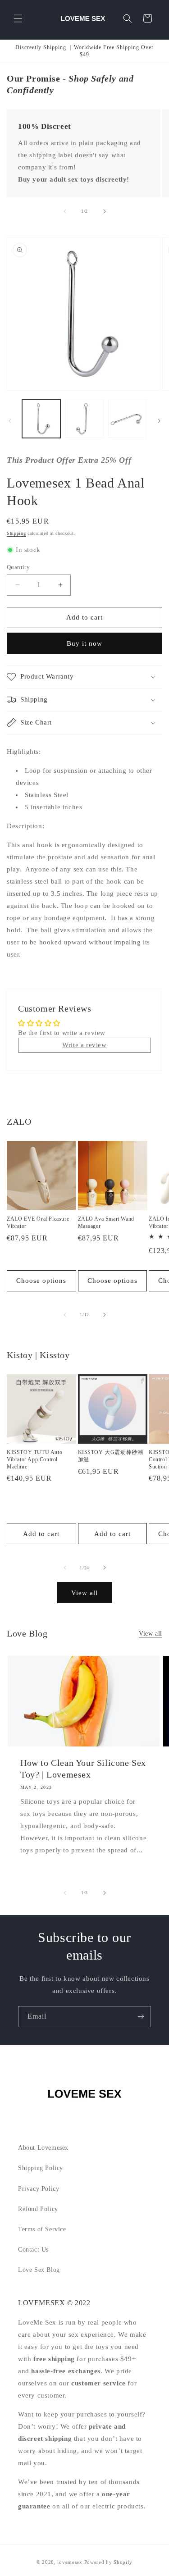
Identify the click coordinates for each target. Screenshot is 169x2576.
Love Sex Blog (39, 2270)
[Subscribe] (141, 2017)
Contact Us (33, 2250)
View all (84, 1593)
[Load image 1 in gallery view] (41, 419)
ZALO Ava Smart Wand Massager (106, 1222)
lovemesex (70, 2562)
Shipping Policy (41, 2168)
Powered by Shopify (109, 2562)
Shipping (16, 533)
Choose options (41, 1281)
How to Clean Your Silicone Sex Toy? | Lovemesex (83, 1769)
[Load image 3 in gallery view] (127, 419)
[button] (18, 18)
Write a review (84, 1045)
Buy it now (84, 643)
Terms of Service (42, 2229)
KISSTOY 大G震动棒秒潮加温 (111, 1456)
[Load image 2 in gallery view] (84, 419)
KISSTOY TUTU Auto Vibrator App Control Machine (34, 1459)
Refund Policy (38, 2209)
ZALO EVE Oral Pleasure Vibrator (38, 1222)
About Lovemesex (43, 2148)
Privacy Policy (39, 2189)
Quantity (18, 567)
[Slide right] (105, 211)
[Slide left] (65, 211)
